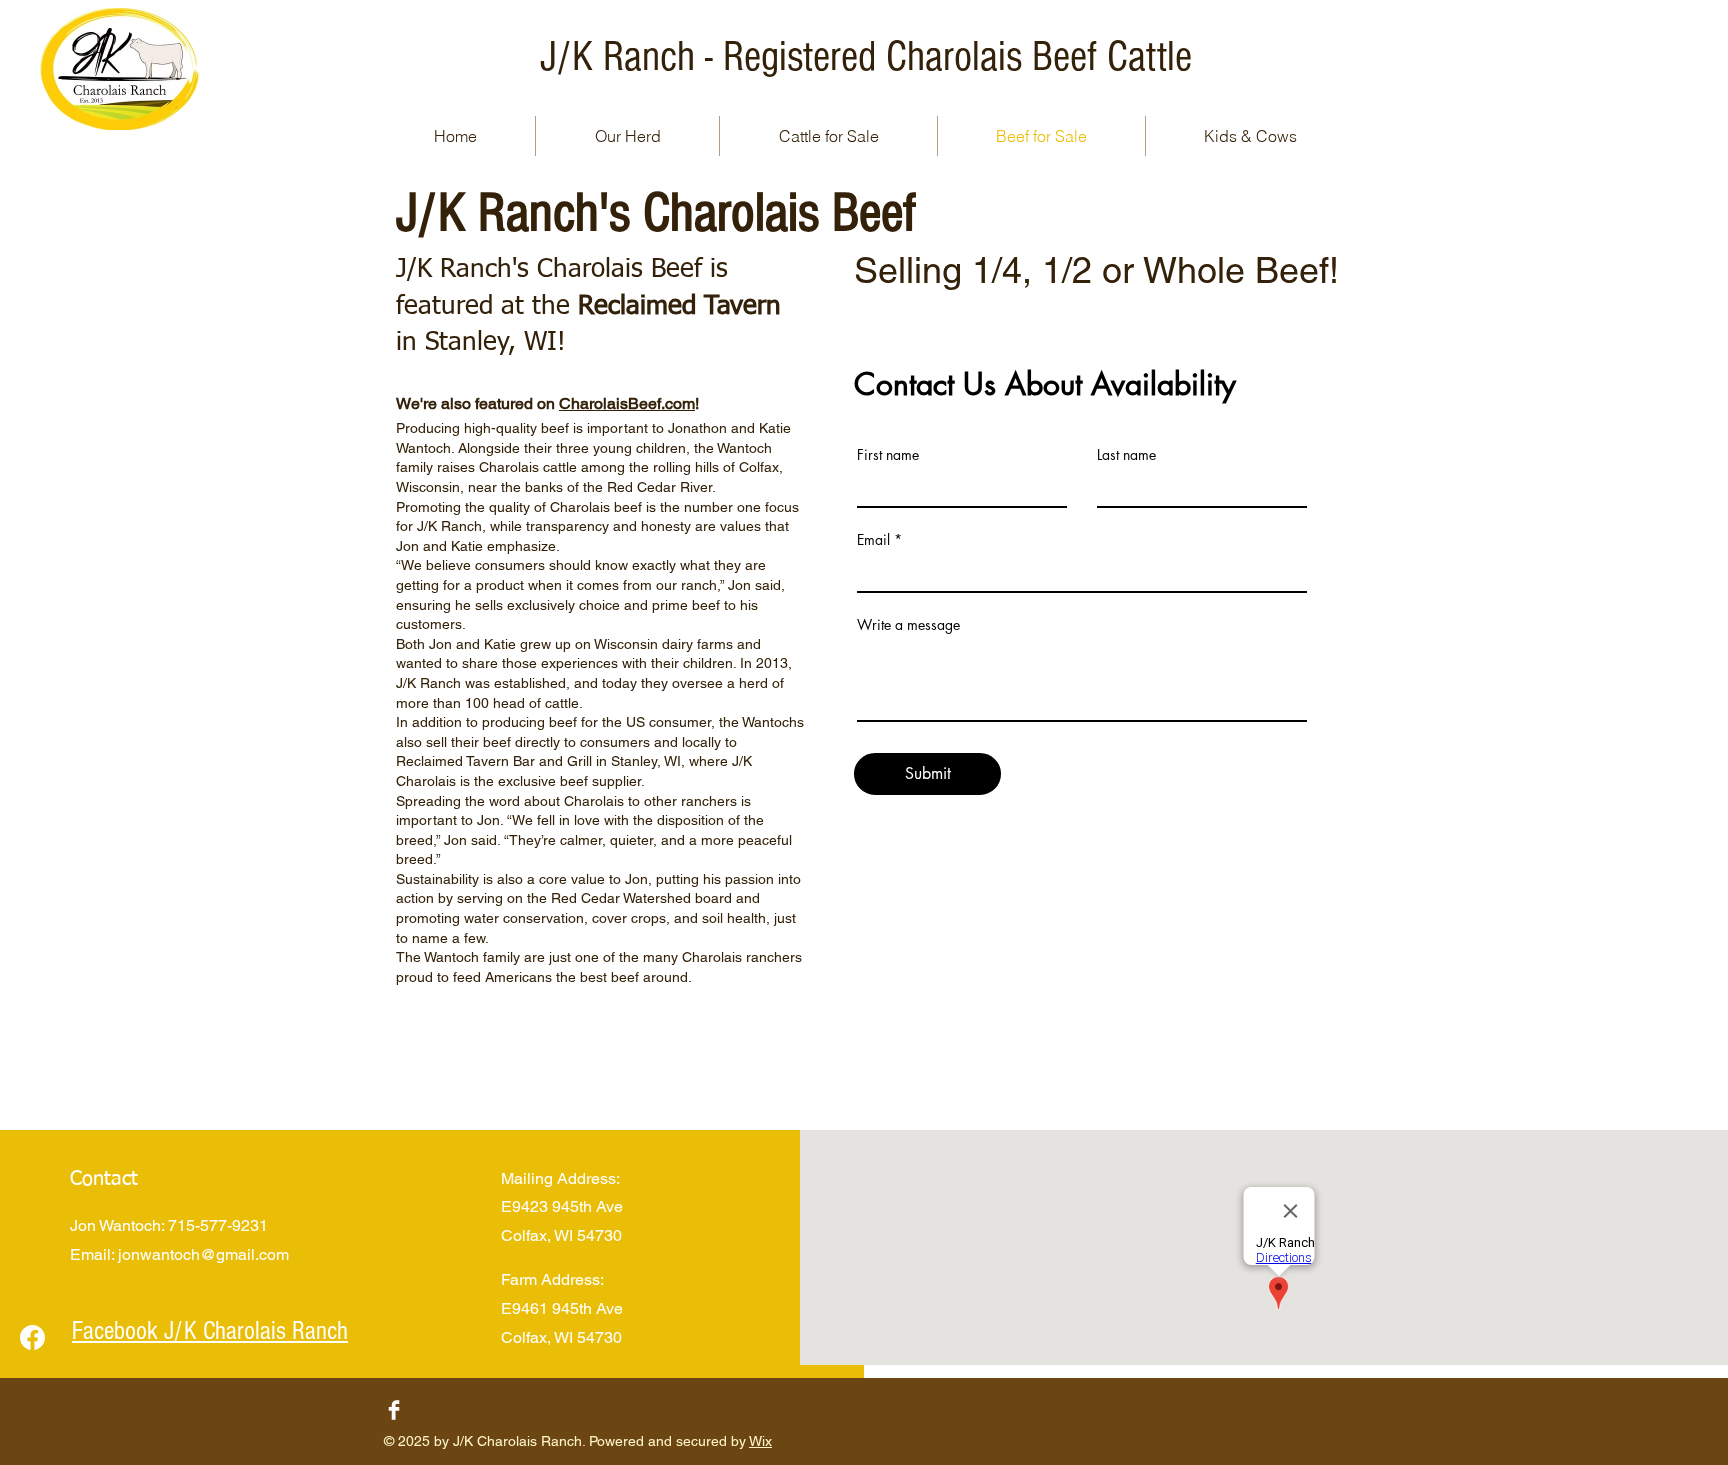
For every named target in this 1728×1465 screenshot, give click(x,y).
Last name (1126, 455)
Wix (760, 1441)
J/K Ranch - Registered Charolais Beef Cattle (866, 57)
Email (873, 540)
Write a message (908, 625)
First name (888, 455)
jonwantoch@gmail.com (203, 1254)
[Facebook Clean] (394, 1410)
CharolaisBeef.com (627, 403)
